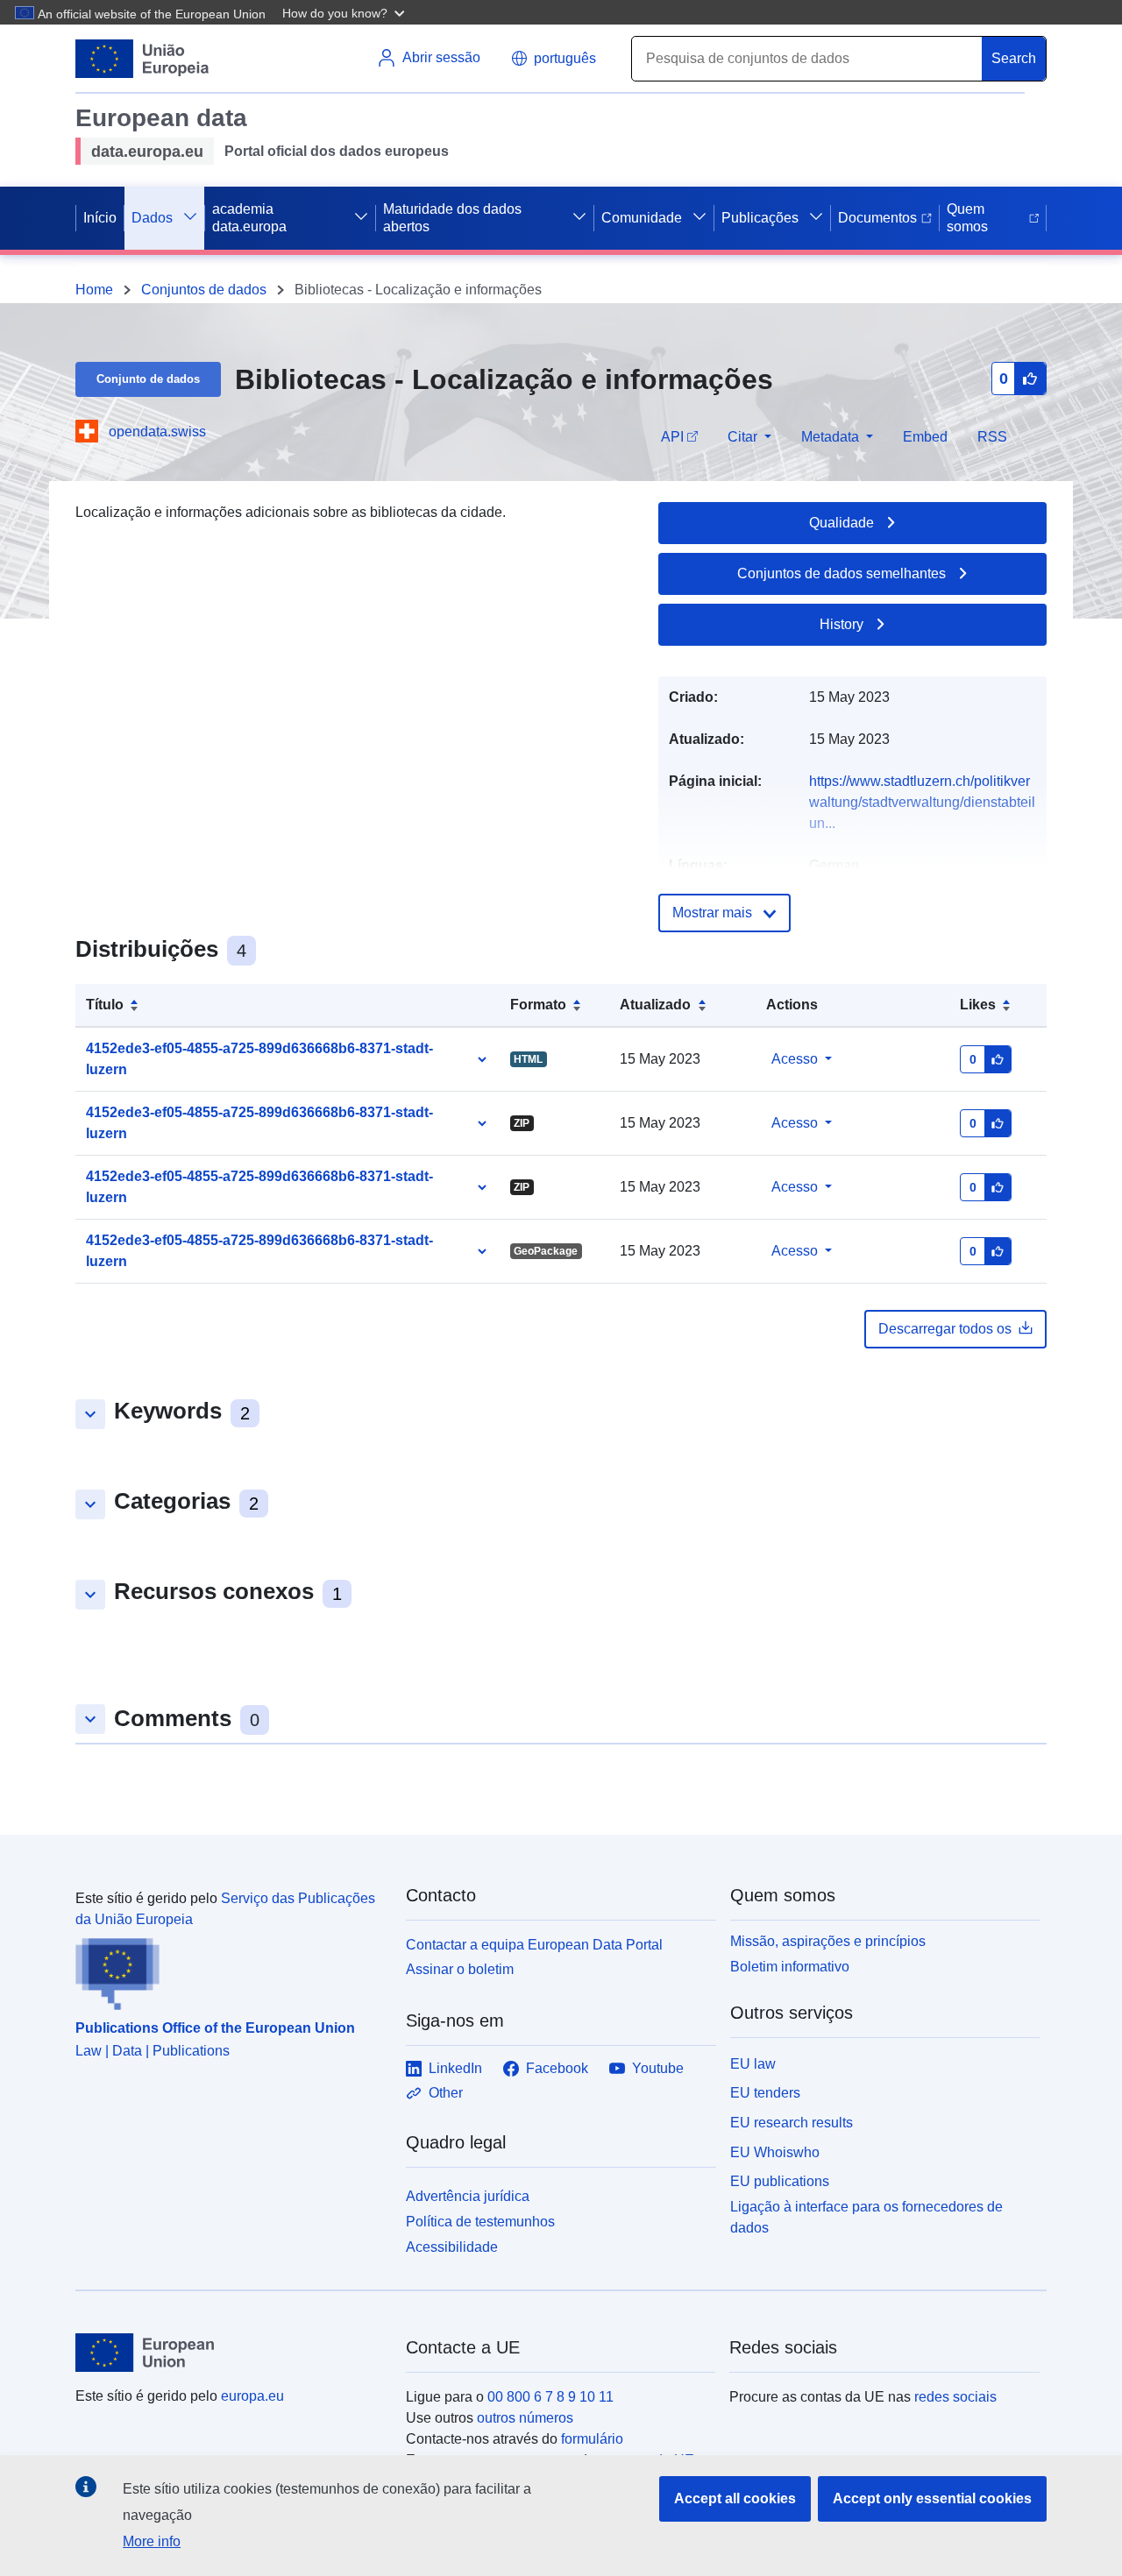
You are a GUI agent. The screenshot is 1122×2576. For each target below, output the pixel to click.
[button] (345, 12)
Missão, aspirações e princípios (828, 1941)
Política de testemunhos (480, 2222)
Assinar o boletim (460, 1969)
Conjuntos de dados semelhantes (841, 573)
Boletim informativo (790, 1967)
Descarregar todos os (945, 1329)
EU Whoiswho (775, 2152)
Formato (538, 1005)
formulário (592, 2439)
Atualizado (655, 1005)
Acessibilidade (452, 2247)
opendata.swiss (157, 432)
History (841, 624)
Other (446, 2093)
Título (105, 1005)
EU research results (792, 2123)
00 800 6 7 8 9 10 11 (550, 2397)
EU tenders (765, 2093)
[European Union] (231, 2353)
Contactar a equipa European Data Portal (534, 1945)
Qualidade (841, 523)
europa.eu (252, 2396)
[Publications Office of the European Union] (230, 1971)
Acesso (795, 1059)
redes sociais (955, 2397)
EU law (753, 2064)
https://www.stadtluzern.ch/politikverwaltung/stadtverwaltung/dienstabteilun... (922, 802)
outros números (525, 2418)
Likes (978, 1005)
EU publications (780, 2181)
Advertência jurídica (468, 2196)
